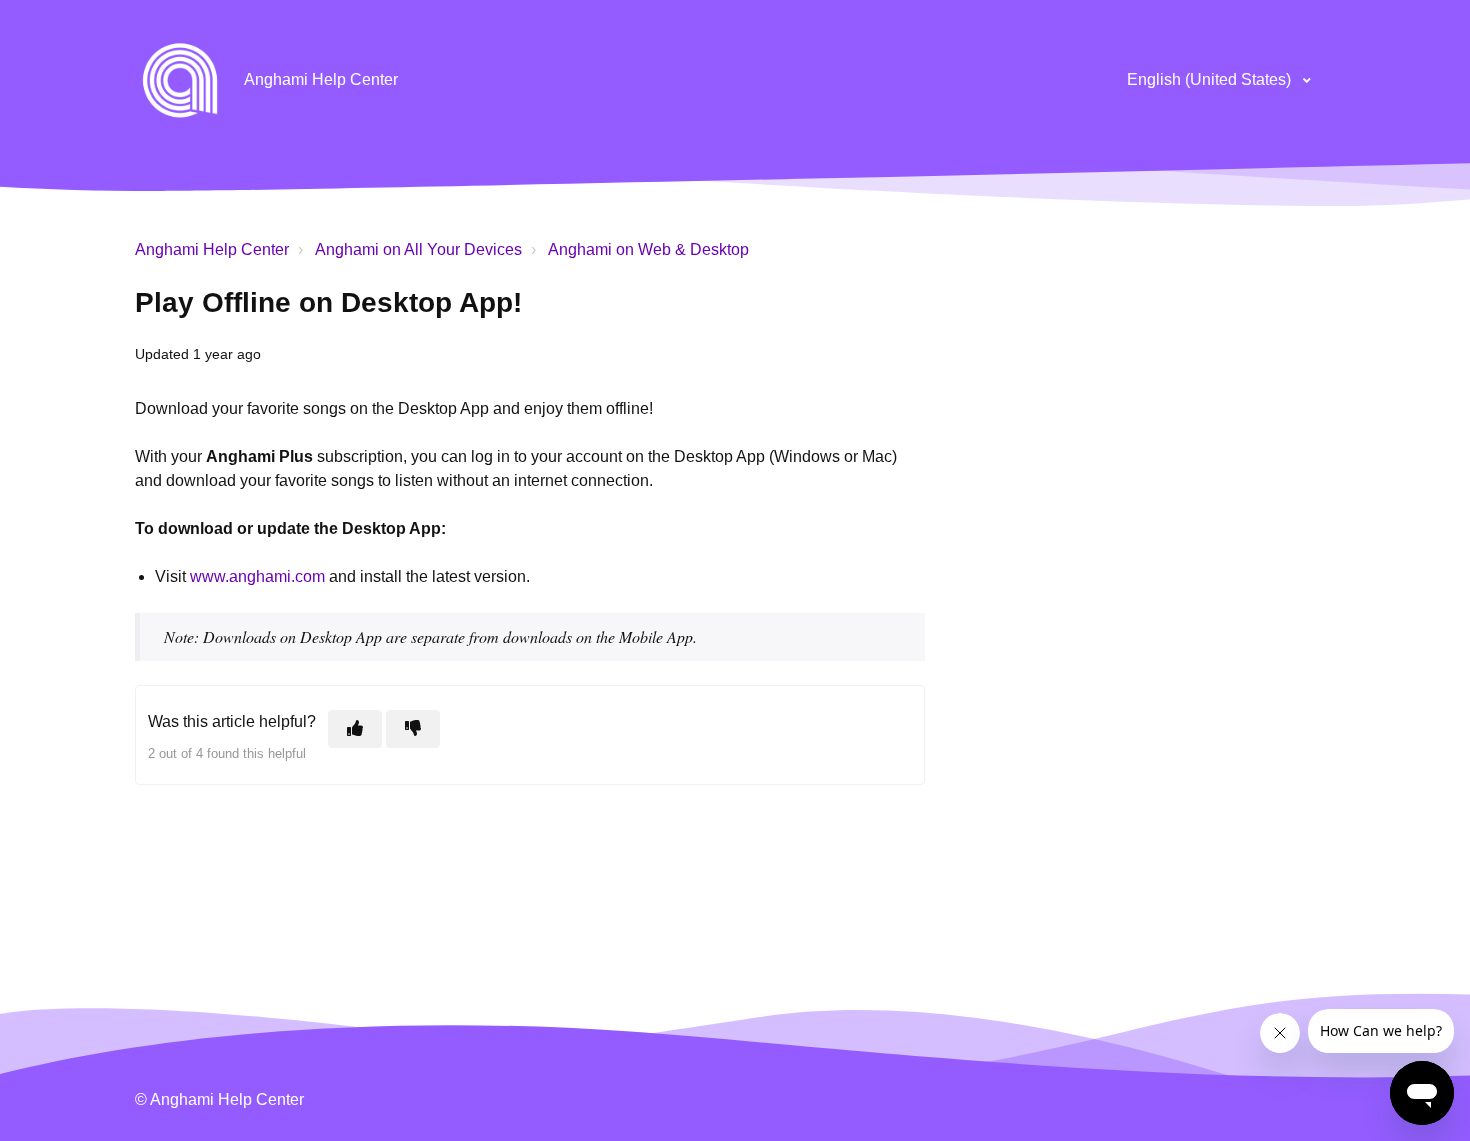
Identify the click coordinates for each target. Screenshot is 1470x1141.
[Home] (180, 80)
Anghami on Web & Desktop (648, 249)
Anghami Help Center (212, 249)
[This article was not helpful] (413, 729)
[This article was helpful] (355, 729)
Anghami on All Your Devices (418, 249)
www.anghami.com (257, 576)
